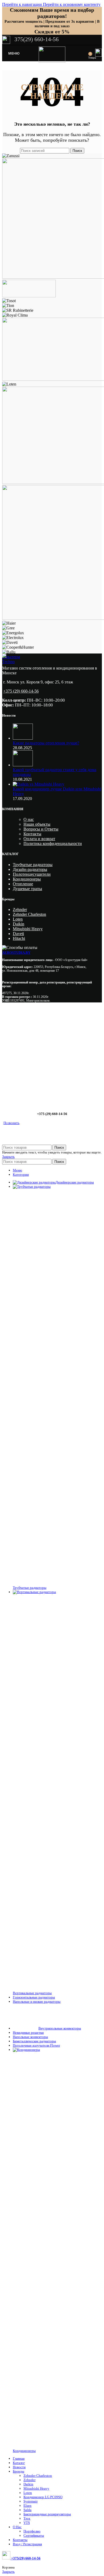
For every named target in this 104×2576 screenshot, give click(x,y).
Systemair (31, 2501)
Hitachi (19, 938)
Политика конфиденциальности (53, 843)
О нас (29, 819)
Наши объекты (37, 824)
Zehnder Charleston (29, 914)
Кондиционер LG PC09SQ (43, 2497)
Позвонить (11, 1123)
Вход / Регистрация (27, 2544)
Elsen (27, 2506)
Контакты (32, 834)
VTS (27, 2523)
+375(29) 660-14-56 (25, 2558)
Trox (27, 2518)
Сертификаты (34, 2535)
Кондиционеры (27, 879)
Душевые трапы (27, 889)
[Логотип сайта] (52, 61)
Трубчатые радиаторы (33, 865)
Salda (27, 2510)
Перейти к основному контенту (72, 4)
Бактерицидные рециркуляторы (47, 2514)
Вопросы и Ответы (41, 829)
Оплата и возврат (39, 839)
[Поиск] (85, 53)
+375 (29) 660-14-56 (21, 691)
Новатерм (11, 657)
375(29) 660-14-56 (36, 39)
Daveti (18, 934)
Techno (8, 662)
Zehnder (20, 910)
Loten (18, 919)
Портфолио (32, 2531)
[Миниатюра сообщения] (23, 738)
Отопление (23, 884)
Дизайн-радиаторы (30, 869)
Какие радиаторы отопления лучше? (46, 743)
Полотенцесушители (32, 874)
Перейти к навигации (23, 4)
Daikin (19, 924)
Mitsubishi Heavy (28, 929)
